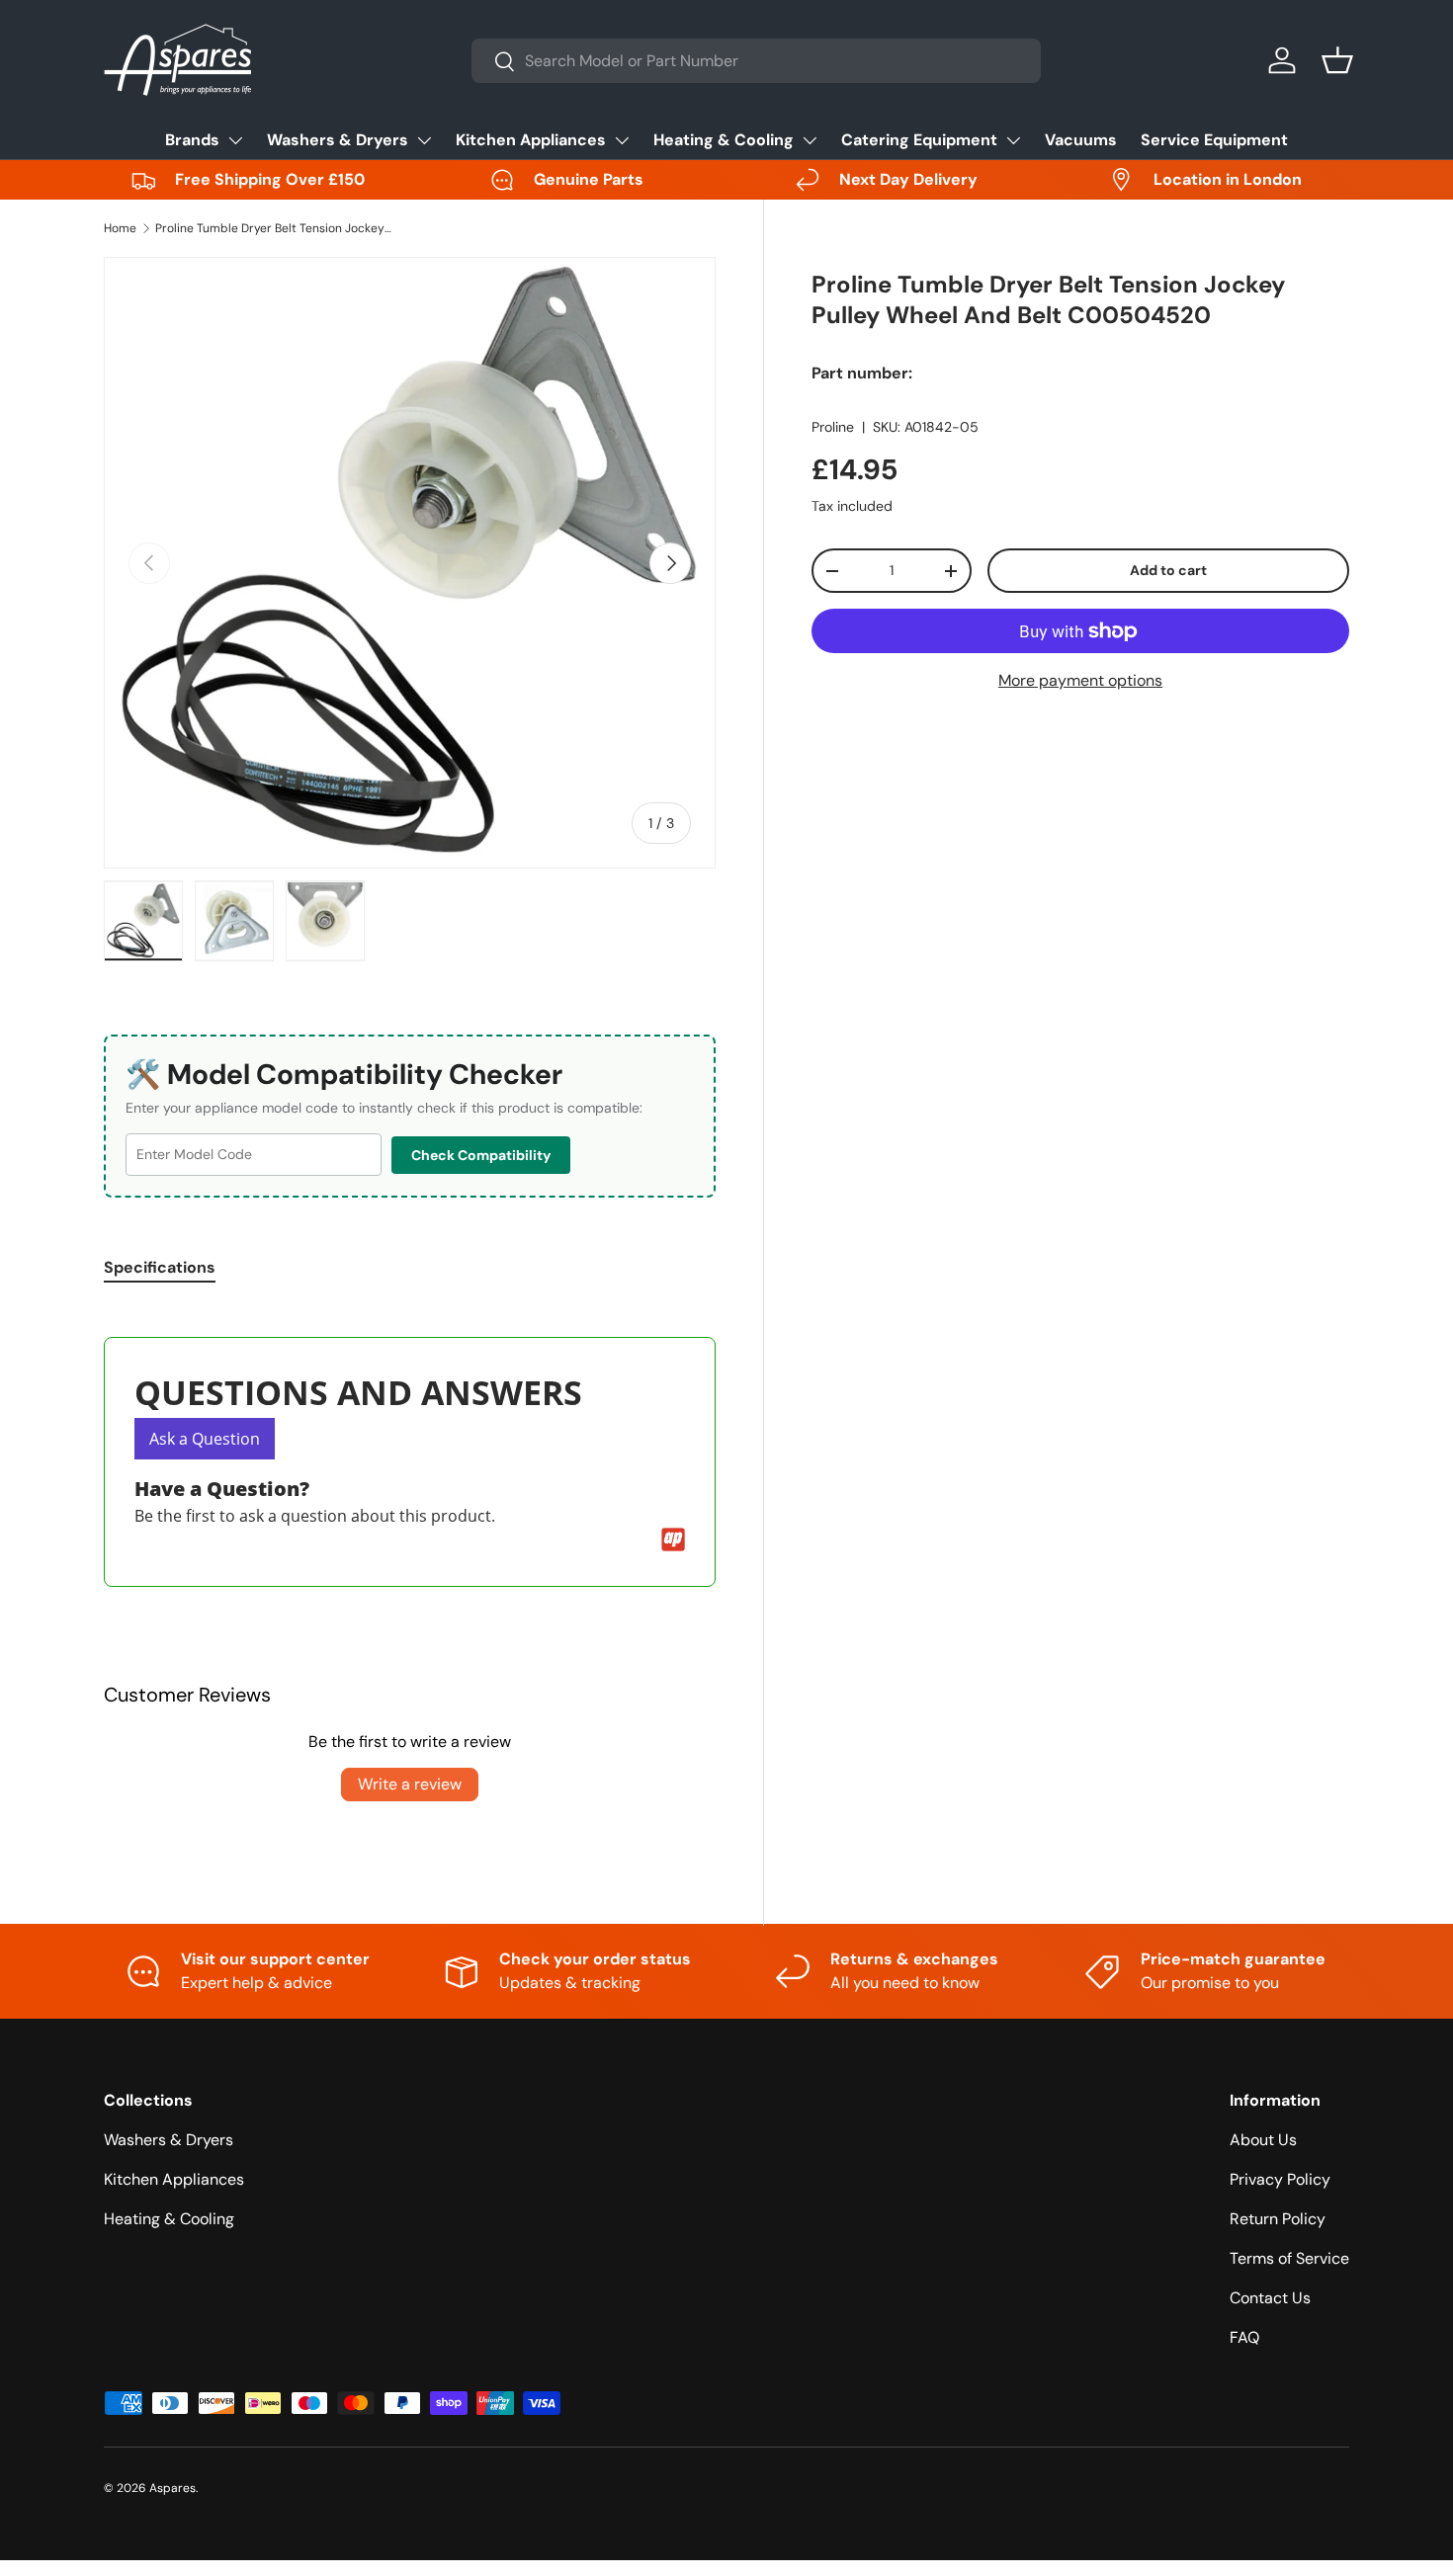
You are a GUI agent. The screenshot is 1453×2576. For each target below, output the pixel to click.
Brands (192, 140)
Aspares (172, 2488)
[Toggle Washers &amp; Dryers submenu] (424, 140)
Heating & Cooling (724, 140)
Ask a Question (205, 1439)
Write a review (410, 1784)
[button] (1337, 60)
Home (120, 228)
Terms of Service (1289, 2258)
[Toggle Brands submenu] (235, 140)
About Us (1263, 2140)
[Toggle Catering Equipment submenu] (1013, 140)
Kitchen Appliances (531, 140)
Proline (833, 427)
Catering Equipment (919, 140)
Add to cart (1168, 570)
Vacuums (1081, 140)
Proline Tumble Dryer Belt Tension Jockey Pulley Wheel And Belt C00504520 (274, 228)
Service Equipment (1214, 140)
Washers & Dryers (338, 140)
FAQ (1244, 2337)
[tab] (160, 1267)
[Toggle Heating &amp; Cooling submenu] (810, 140)
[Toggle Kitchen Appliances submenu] (622, 140)
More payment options (1080, 680)
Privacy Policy (1280, 2179)
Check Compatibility (481, 1155)
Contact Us (1270, 2298)
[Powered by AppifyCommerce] (673, 1539)
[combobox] (756, 61)
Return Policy (1278, 2219)
